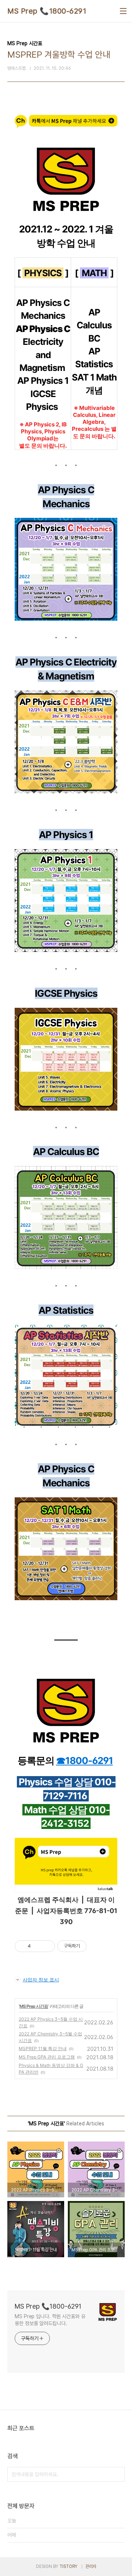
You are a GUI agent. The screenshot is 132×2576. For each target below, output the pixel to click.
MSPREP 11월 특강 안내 (43, 2048)
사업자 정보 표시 (41, 1980)
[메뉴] (123, 11)
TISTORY (68, 2566)
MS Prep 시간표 (34, 2006)
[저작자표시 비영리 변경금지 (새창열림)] (96, 1946)
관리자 (91, 2566)
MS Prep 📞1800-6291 (47, 11)
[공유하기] (38, 1946)
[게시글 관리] (47, 1946)
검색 (117, 2474)
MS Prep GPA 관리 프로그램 (47, 2057)
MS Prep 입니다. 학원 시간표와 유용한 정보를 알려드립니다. (50, 2320)
